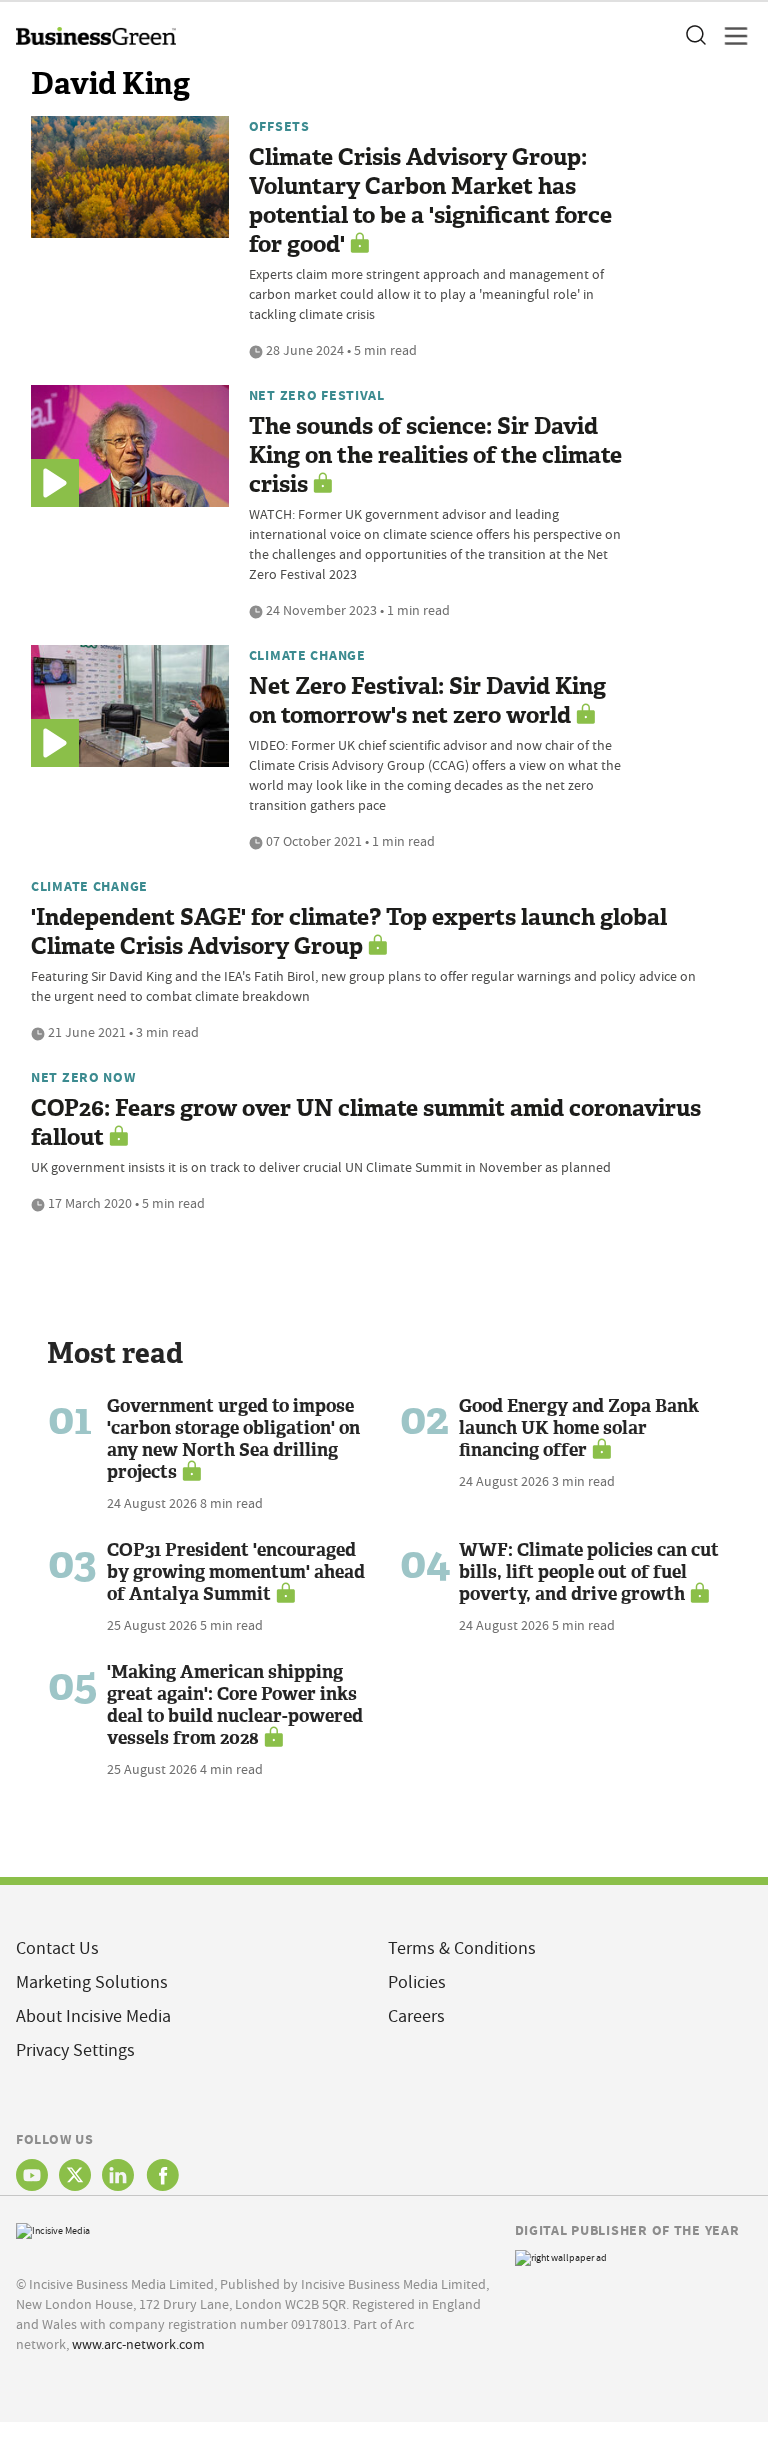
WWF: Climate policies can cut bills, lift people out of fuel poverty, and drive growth (589, 1572)
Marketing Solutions (92, 1982)
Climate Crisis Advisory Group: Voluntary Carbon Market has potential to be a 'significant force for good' (430, 201)
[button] (695, 36)
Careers (416, 2016)
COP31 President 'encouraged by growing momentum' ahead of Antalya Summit (236, 1572)
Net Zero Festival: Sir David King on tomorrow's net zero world (427, 701)
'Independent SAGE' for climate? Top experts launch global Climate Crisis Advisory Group (349, 932)
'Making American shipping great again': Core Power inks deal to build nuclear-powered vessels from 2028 (235, 1705)
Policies (417, 1982)
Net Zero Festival (317, 395)
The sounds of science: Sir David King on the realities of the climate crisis (435, 455)
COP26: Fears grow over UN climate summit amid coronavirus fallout (366, 1123)
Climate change (307, 655)
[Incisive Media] (53, 2228)
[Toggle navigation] (730, 36)
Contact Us (57, 1948)
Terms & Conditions (462, 1948)
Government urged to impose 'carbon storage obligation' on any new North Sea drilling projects (233, 1439)
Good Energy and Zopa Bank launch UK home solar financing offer (579, 1428)
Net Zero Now (83, 1077)
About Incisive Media (93, 2016)
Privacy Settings (75, 2050)
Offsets (279, 126)
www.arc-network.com (138, 2344)
